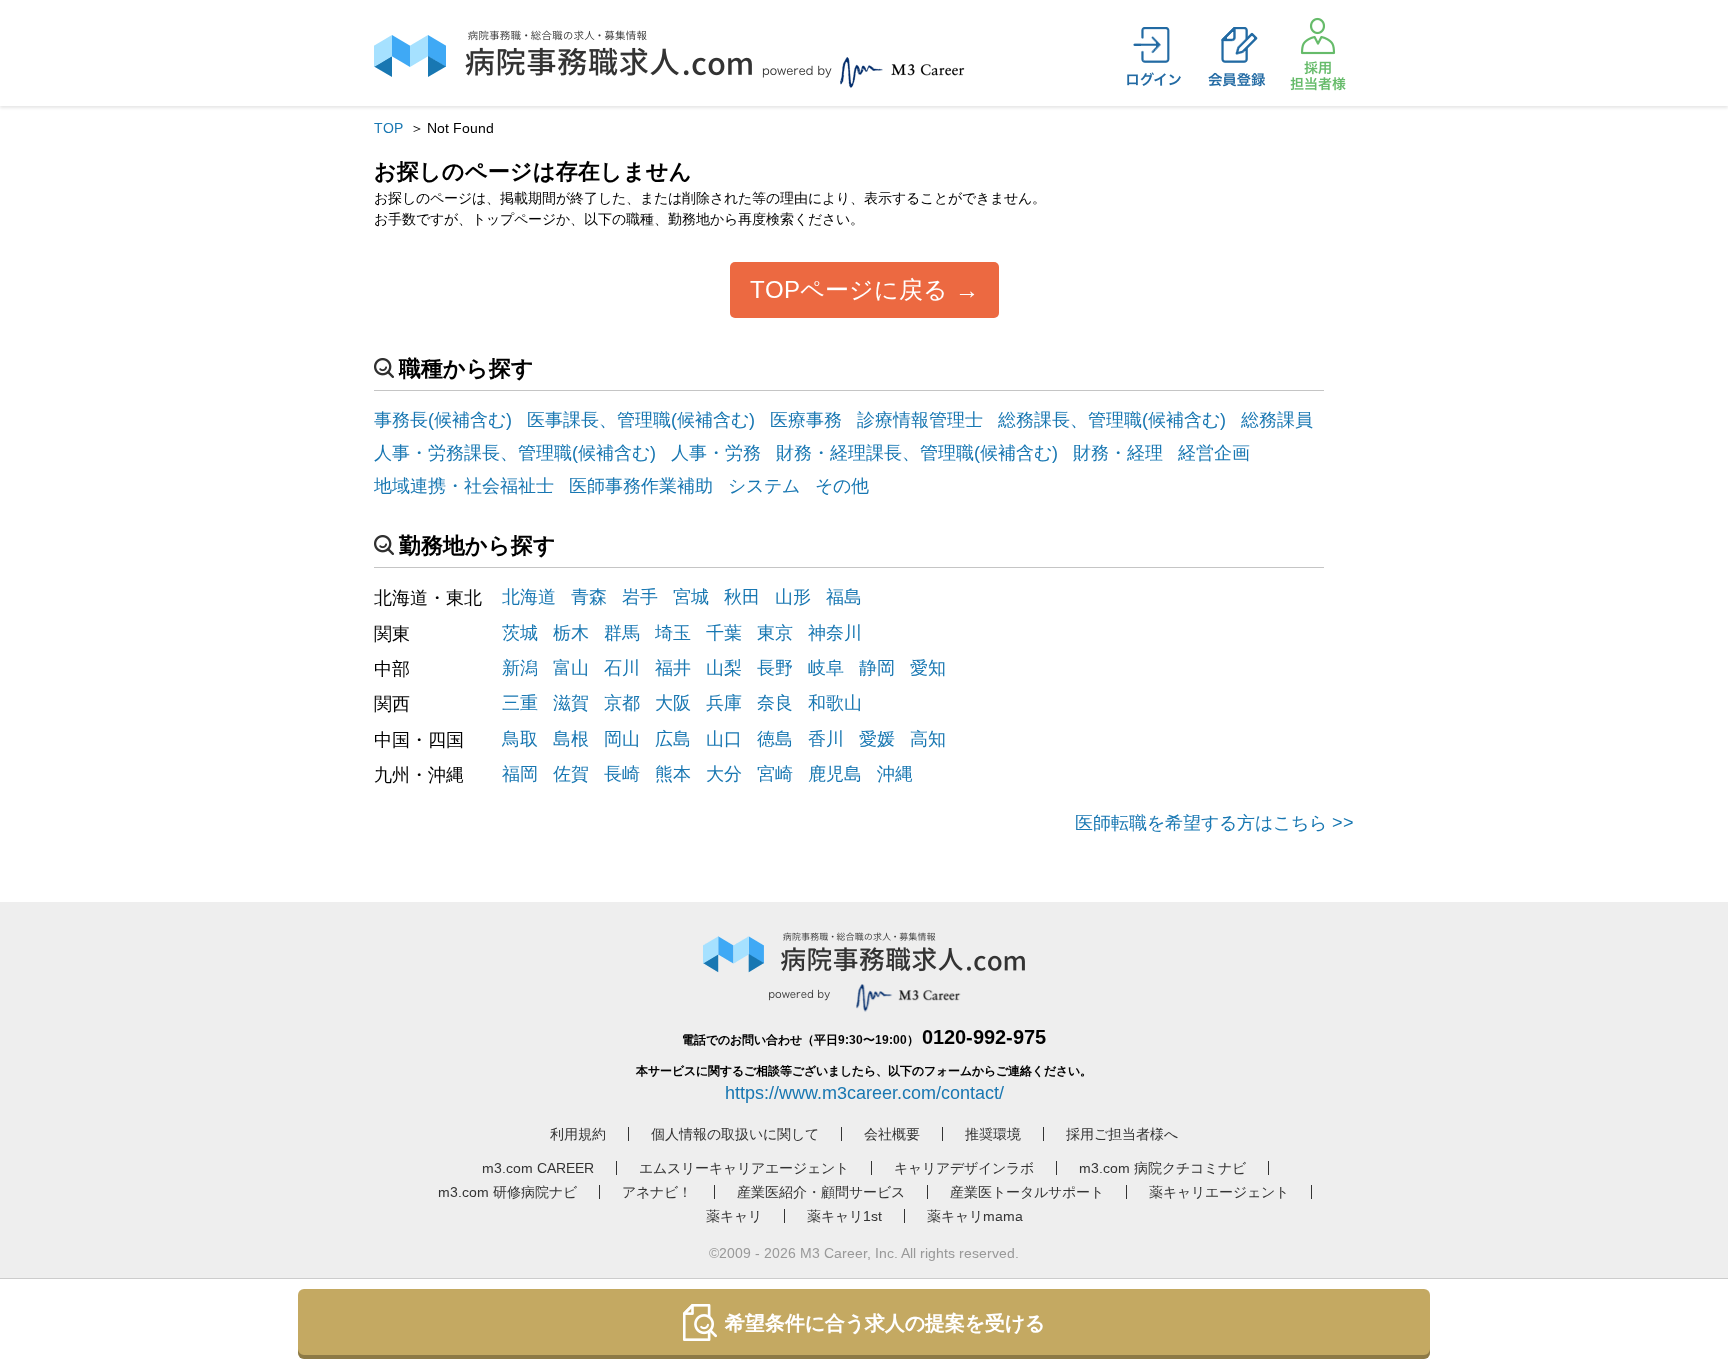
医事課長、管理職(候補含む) (641, 420)
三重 (520, 703)
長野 (775, 668)
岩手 (640, 597)
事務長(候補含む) (443, 420)
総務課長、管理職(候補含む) (1112, 420)
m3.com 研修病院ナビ (507, 1192)
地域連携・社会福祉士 (464, 486)
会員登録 (1236, 57)
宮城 (691, 597)
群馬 (622, 633)
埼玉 (673, 633)
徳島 (775, 739)
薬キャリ (734, 1216)
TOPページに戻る (849, 289)
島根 (571, 739)
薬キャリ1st (844, 1216)
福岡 (520, 774)
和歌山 (835, 703)
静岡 (877, 668)
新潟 (520, 668)
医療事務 (806, 420)
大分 (724, 774)
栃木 (571, 633)
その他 (842, 486)
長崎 (622, 774)
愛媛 (877, 739)
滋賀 (571, 703)
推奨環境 (993, 1134)
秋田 (742, 597)
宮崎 (775, 774)
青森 (589, 597)
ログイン (1154, 57)
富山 (571, 668)
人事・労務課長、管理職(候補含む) (515, 453)
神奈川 (835, 633)
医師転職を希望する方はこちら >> (1214, 823)
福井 (673, 668)
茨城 (520, 633)
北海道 (529, 597)
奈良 (775, 703)
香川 (826, 739)
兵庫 (724, 703)
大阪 (673, 703)
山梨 (724, 668)
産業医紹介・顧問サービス (821, 1192)
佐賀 (571, 774)
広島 (673, 739)
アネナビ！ (657, 1192)
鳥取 (520, 739)
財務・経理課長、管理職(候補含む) (917, 453)
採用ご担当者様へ (1122, 1134)
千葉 (724, 633)
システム (764, 486)
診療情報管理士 (920, 420)
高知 (928, 739)
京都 (622, 703)
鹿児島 (835, 774)
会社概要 (892, 1134)
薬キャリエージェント (1219, 1192)
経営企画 (1214, 453)
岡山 (622, 739)
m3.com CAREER (538, 1168)
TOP (388, 128)
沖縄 (895, 774)
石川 (622, 668)
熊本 (673, 774)
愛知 (928, 668)
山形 (793, 597)
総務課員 (1277, 420)
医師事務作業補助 (641, 486)
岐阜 (826, 668)
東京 (775, 633)
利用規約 (578, 1134)
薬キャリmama (975, 1216)
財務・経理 (1118, 453)
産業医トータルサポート (1027, 1192)
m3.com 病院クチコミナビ (1162, 1168)
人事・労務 (716, 453)
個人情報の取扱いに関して (735, 1134)
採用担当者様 (1318, 54)
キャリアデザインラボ (964, 1168)
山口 (724, 739)
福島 (844, 597)
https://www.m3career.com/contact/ (864, 1093)
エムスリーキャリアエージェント (744, 1168)
